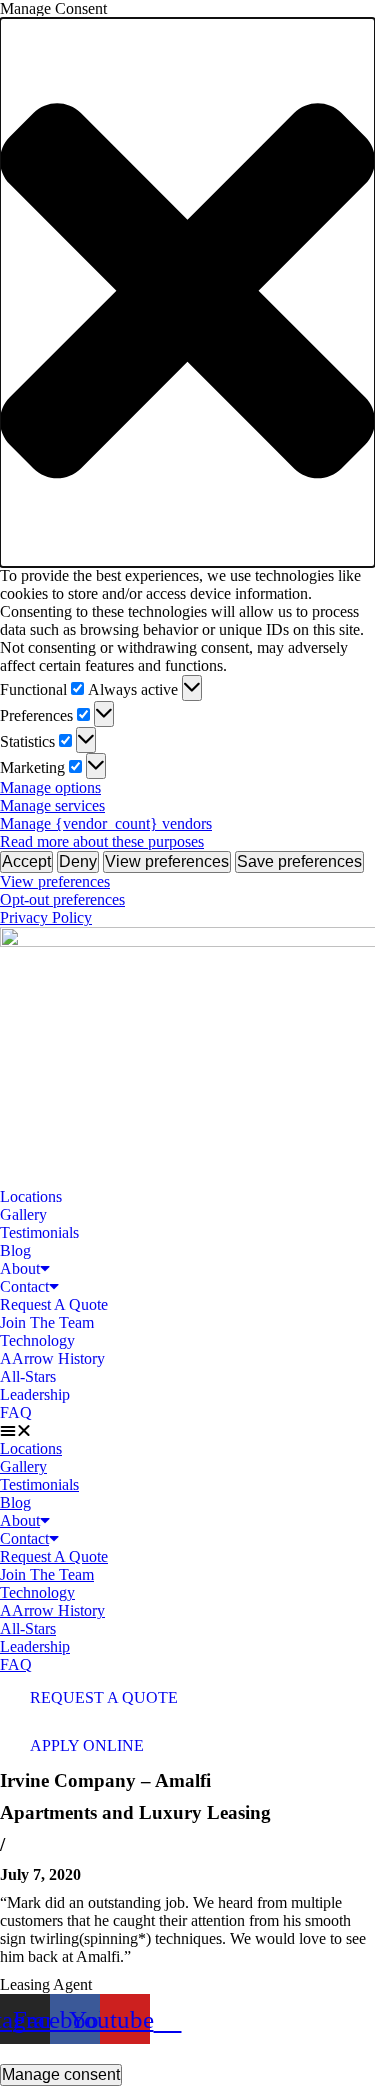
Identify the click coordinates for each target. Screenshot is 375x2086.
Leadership (35, 1394)
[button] (187, 292)
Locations (31, 1196)
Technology (37, 1340)
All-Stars (28, 1376)
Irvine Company (105, 1780)
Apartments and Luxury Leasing (135, 1812)
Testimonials (39, 1232)
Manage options (50, 787)
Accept (26, 861)
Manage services (52, 805)
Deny (78, 861)
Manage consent (61, 2074)
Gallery (23, 1214)
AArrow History (52, 1358)
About (20, 1268)
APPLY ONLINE (87, 1745)
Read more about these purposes (102, 841)
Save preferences (299, 861)
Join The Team (47, 1322)
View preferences (167, 861)
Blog (15, 1250)
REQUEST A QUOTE (104, 1697)
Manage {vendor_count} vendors (106, 823)
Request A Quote (54, 1304)
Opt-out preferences (62, 899)
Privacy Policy (46, 917)
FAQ (16, 1412)
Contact (24, 1286)
